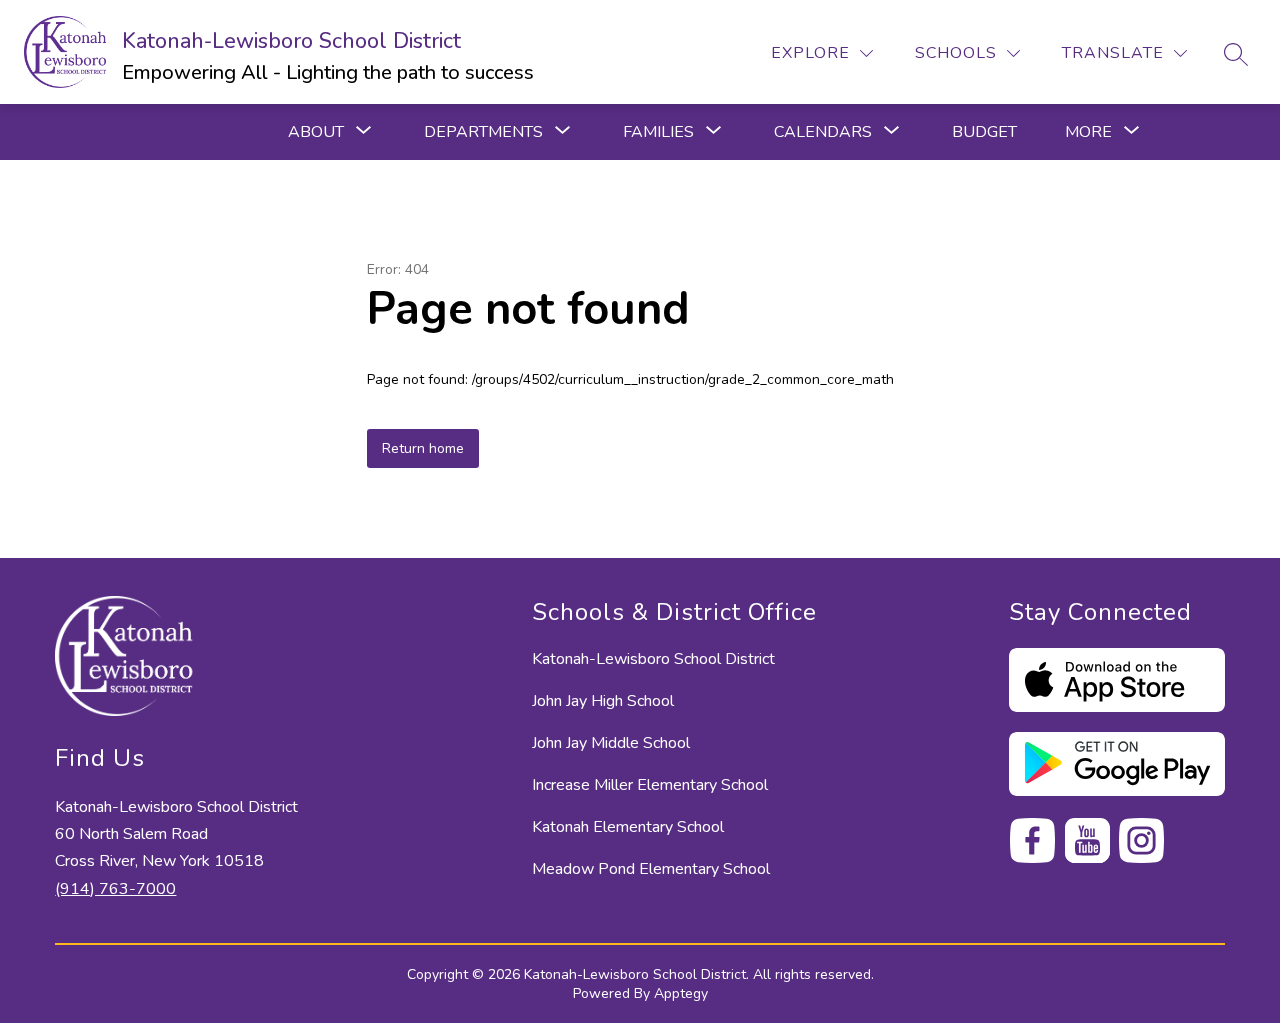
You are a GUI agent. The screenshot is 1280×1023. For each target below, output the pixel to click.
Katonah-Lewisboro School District (653, 659)
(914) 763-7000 (115, 889)
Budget (984, 132)
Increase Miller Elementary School (650, 785)
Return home (423, 448)
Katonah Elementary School (628, 827)
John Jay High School (603, 701)
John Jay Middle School (611, 743)
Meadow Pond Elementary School (651, 869)
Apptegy (681, 993)
